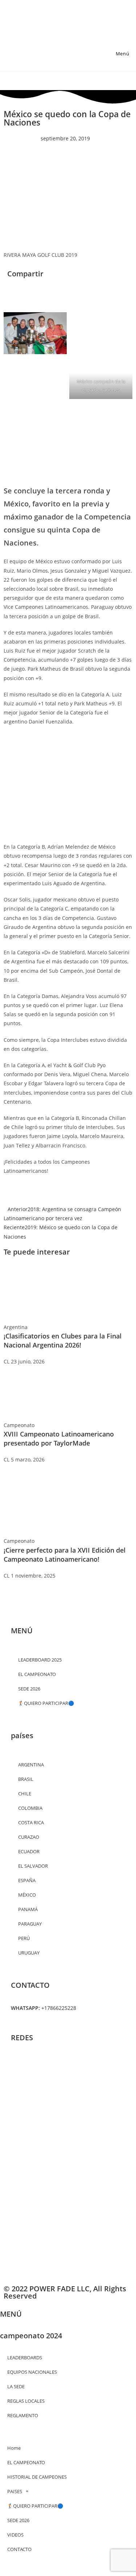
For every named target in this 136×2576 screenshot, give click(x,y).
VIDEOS (15, 2535)
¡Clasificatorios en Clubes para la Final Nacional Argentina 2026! (63, 1340)
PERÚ (24, 1938)
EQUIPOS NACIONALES (32, 2372)
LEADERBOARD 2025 (40, 1660)
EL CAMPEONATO (26, 2462)
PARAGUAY (30, 1924)
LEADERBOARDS (25, 2358)
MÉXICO (27, 1895)
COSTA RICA (31, 1822)
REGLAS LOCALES (26, 2401)
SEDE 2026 (29, 1689)
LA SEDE (16, 2386)
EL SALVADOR (33, 1866)
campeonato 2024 (31, 2336)
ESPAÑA (27, 1880)
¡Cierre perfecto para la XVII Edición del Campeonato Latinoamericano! (65, 1555)
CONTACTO (19, 2549)
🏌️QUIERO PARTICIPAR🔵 (46, 1703)
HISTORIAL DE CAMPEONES (37, 2477)
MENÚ (11, 2314)
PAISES (15, 2491)
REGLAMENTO (23, 2415)
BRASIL (26, 1779)
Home (14, 2448)
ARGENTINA (31, 1765)
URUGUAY (29, 1953)
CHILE (25, 1794)
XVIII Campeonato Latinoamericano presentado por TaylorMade (59, 1438)
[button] (9, 289)
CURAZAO (29, 1837)
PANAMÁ (28, 1909)
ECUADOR (29, 1851)
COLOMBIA (30, 1808)
